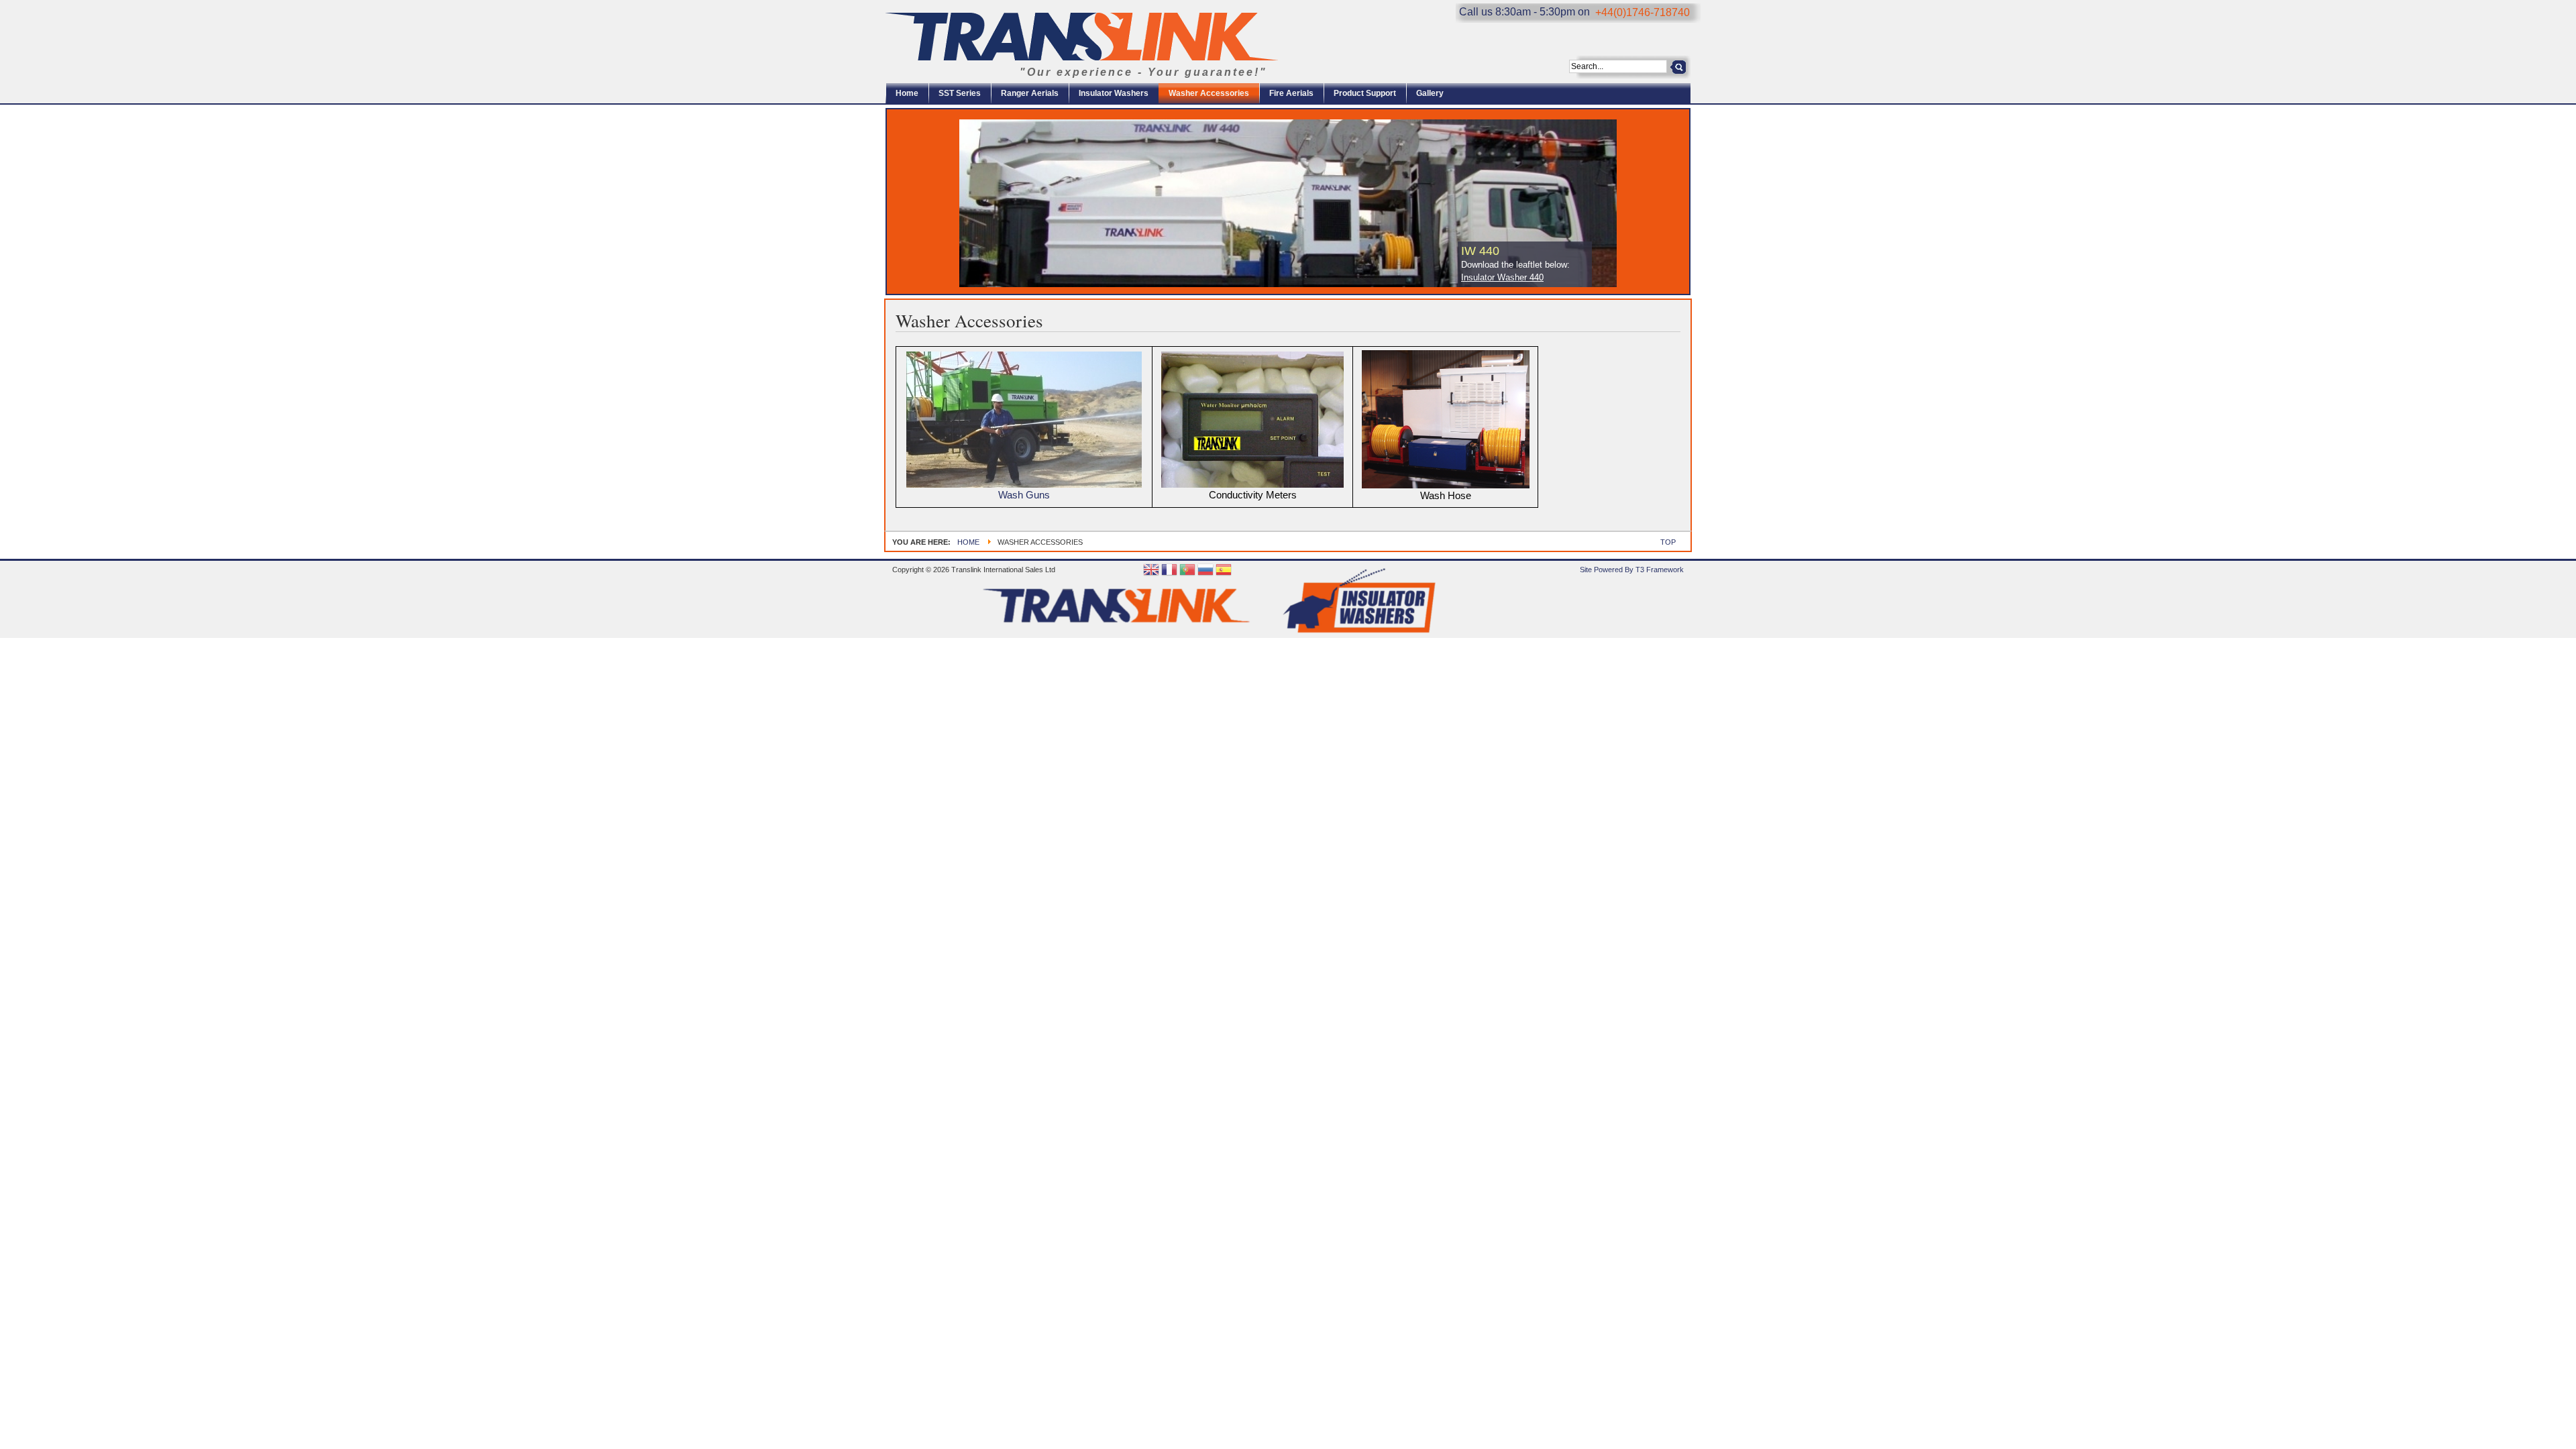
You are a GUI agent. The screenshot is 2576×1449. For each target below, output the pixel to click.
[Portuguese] (1187, 571)
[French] (1169, 571)
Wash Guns (1024, 495)
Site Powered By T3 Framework (1632, 570)
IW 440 (1480, 251)
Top (1668, 542)
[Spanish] (1224, 571)
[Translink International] (1082, 37)
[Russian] (1205, 571)
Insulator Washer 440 (1502, 277)
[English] (1151, 571)
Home (968, 542)
